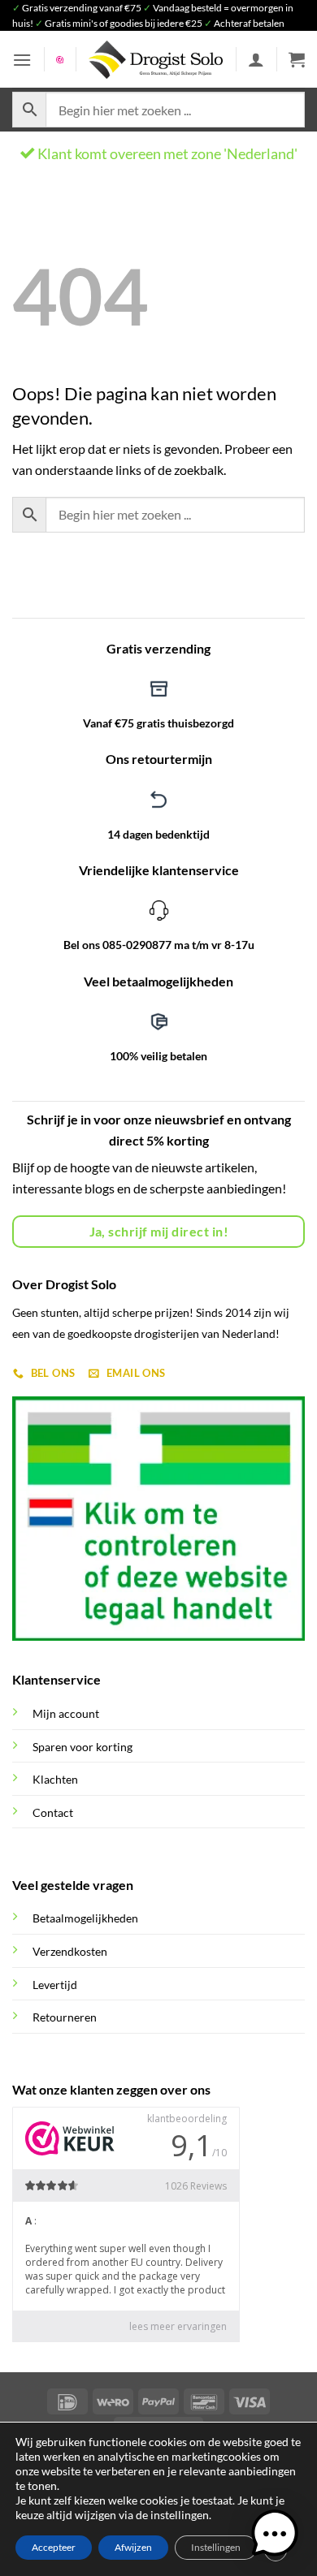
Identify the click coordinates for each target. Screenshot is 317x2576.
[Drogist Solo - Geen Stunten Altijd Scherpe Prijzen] (156, 60)
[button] (22, 60)
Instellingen (216, 2547)
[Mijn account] (256, 59)
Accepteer (54, 2547)
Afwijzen (133, 2547)
